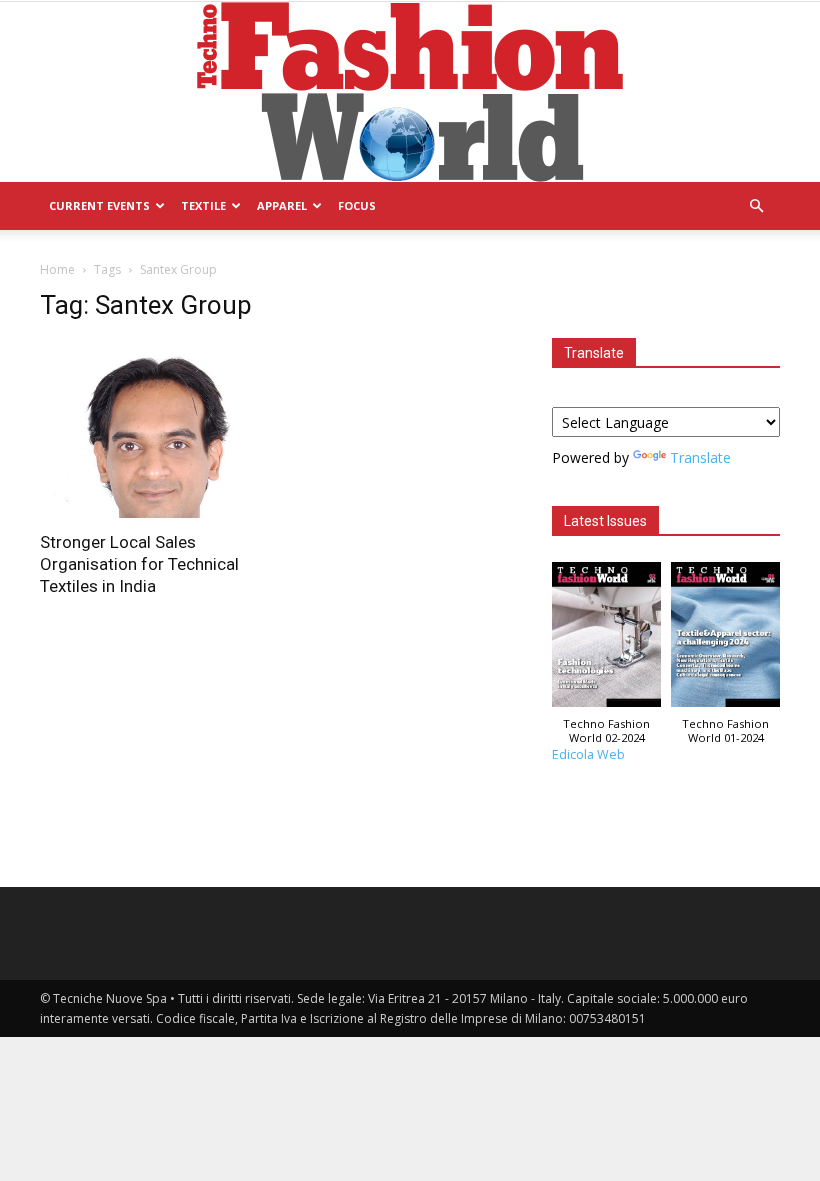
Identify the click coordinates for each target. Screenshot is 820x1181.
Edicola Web (588, 754)
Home (57, 269)
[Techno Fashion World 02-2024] (606, 639)
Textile (203, 205)
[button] (756, 206)
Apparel (282, 205)
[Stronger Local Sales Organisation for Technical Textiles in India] (154, 429)
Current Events (99, 205)
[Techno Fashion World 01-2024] (725, 639)
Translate (700, 457)
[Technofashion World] (410, 92)
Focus (357, 205)
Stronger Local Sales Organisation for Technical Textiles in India (139, 564)
